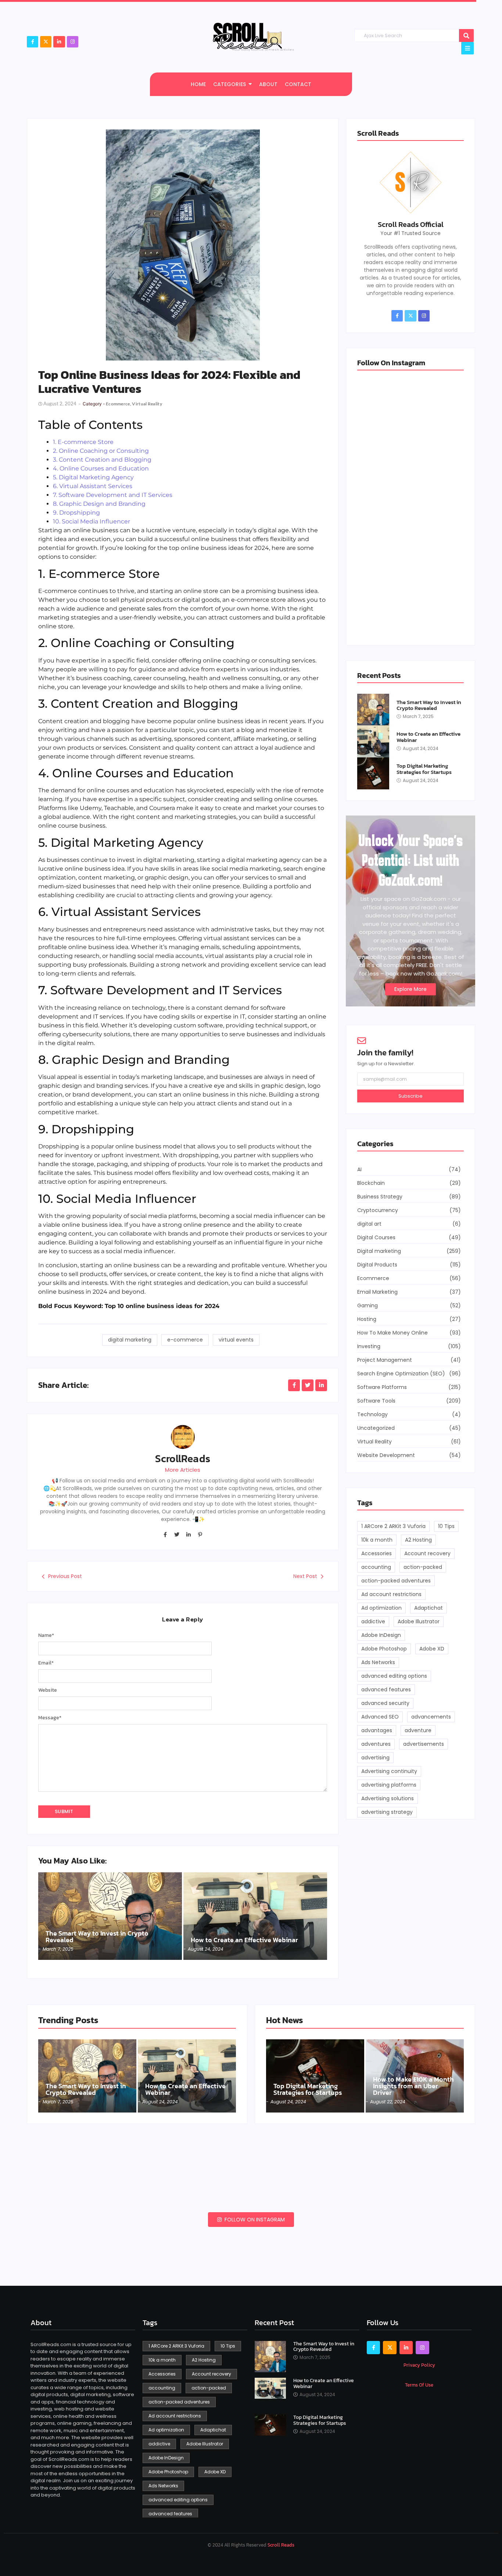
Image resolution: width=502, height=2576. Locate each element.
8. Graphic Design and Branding (99, 504)
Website (48, 1690)
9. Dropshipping (76, 513)
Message (50, 1718)
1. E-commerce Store (83, 442)
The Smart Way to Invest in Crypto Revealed (97, 1937)
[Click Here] (467, 48)
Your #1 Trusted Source (410, 233)
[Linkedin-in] (189, 1535)
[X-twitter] (46, 42)
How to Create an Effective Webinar (244, 1940)
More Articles (183, 1470)
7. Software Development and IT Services (113, 495)
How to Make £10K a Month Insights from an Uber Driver (413, 2086)
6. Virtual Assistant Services (93, 486)
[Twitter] (177, 1535)
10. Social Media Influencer (92, 521)
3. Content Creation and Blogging (102, 460)
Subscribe (410, 1096)
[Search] (466, 35)
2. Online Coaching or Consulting (101, 451)
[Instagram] (73, 42)
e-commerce (185, 1340)
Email (46, 1663)
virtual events (236, 1340)
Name (46, 1635)
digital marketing (130, 1340)
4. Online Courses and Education (101, 468)
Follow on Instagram (254, 2220)
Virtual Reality (147, 404)
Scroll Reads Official (411, 224)
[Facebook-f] (33, 42)
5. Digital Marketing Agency (93, 477)
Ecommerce (119, 404)
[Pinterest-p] (200, 1535)
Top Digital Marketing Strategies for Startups (424, 769)
